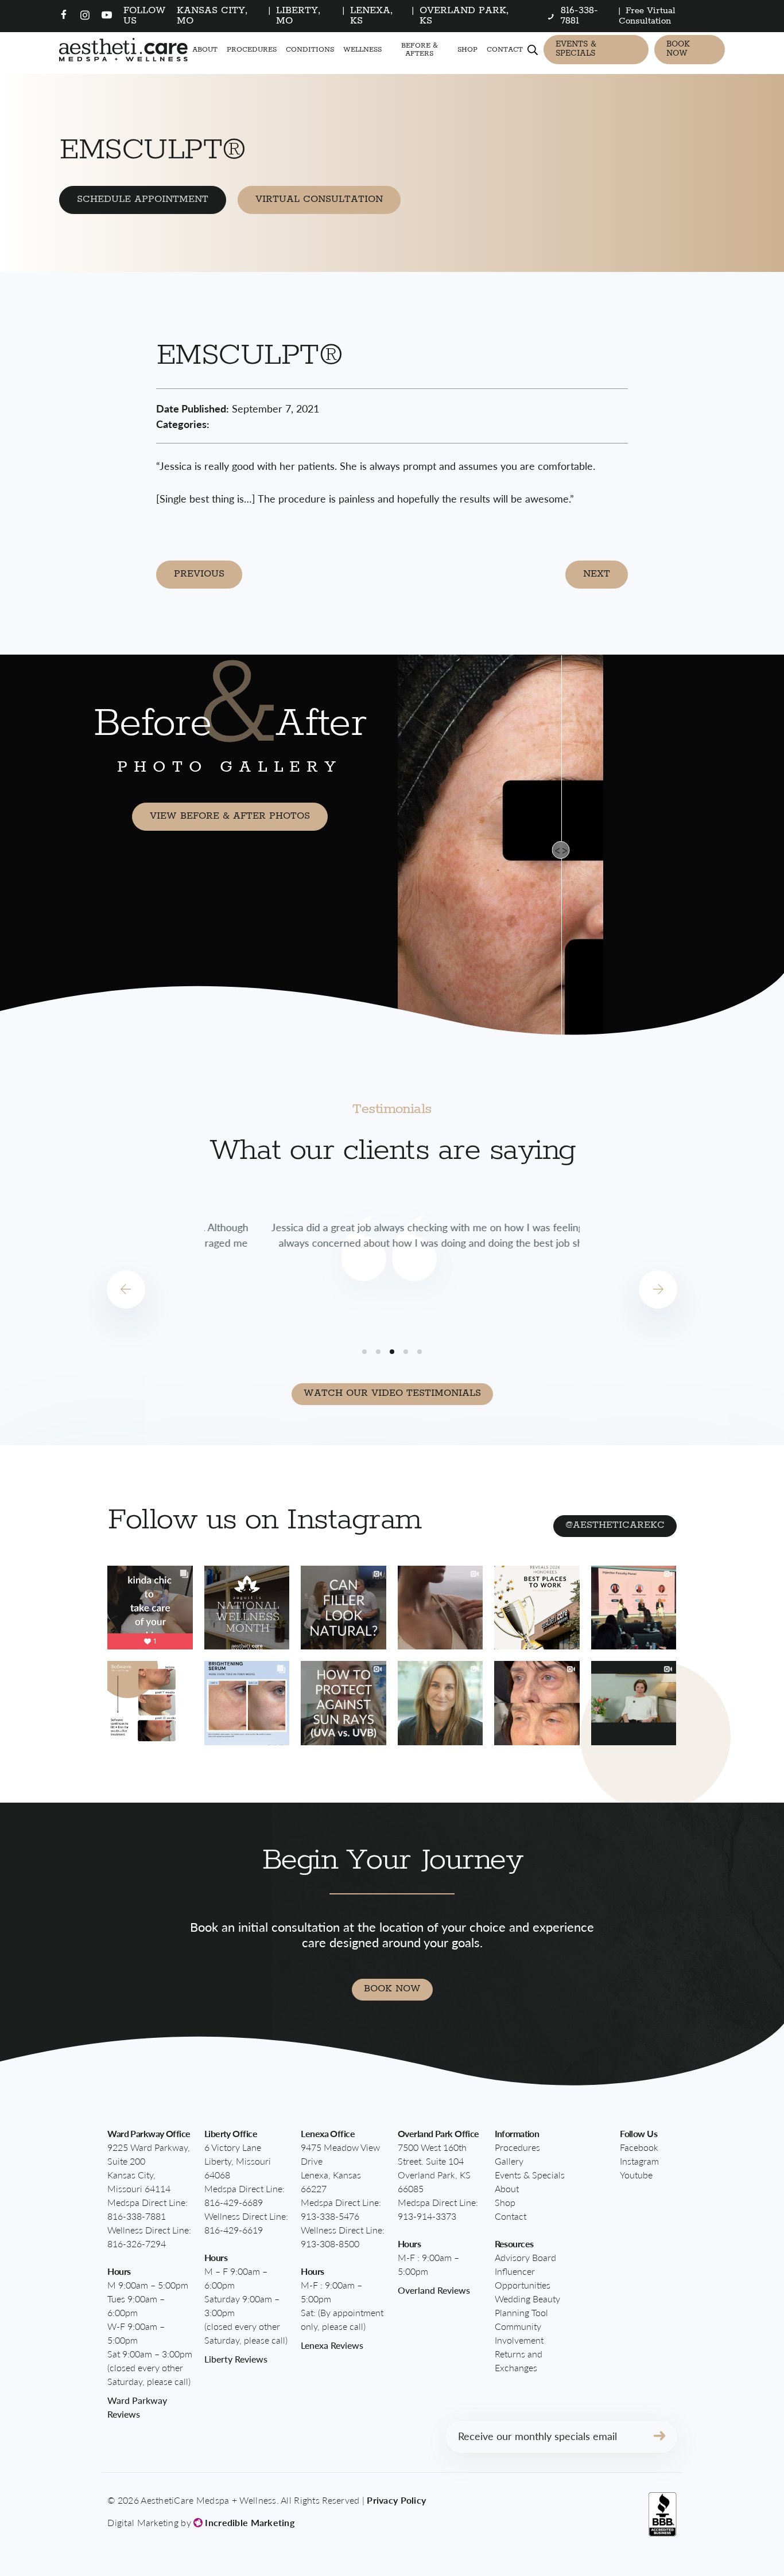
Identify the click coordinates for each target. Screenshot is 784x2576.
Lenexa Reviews (332, 2345)
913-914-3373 (427, 2216)
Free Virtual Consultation (647, 16)
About (205, 50)
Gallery (509, 2161)
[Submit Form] (659, 2437)
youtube (636, 2175)
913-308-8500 (330, 2244)
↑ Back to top (713, 2515)
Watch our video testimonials (392, 1393)
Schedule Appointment (143, 199)
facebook (639, 2147)
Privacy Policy (396, 2500)
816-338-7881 (137, 2216)
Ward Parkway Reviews (137, 2407)
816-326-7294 (137, 2244)
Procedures (252, 50)
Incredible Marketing (249, 2522)
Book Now (678, 49)
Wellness (362, 50)
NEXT (597, 574)
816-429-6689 (234, 2202)
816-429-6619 (234, 2230)
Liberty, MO (298, 16)
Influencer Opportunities (523, 2278)
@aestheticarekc (615, 1525)
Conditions (310, 50)
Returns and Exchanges (519, 2361)
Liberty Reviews (236, 2359)
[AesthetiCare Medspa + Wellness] (123, 50)
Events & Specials (576, 49)
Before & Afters (420, 49)
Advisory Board (525, 2257)
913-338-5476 (330, 2216)
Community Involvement (519, 2333)
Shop (467, 50)
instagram (639, 2161)
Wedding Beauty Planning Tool (527, 2305)
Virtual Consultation (319, 199)
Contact (505, 50)
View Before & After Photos (230, 816)
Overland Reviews (434, 2290)
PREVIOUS (199, 574)
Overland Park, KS (464, 16)
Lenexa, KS (372, 16)
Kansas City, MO (212, 16)
